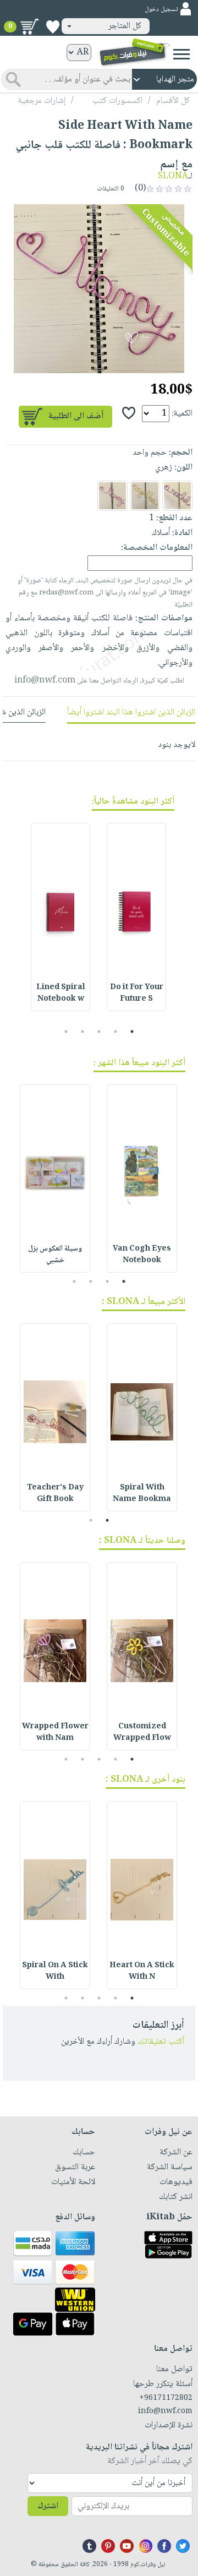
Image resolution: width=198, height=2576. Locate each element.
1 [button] (132, 1032)
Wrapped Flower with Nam (55, 1732)
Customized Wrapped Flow (142, 1732)
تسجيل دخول (161, 10)
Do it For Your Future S (137, 993)
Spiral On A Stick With (55, 1971)
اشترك (48, 2506)
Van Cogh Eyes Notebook (142, 1255)
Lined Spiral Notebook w (61, 993)
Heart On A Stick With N (142, 1971)
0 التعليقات (111, 189)
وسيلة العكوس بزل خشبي (55, 1255)
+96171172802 (166, 2398)
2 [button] (116, 1032)
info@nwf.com (45, 681)
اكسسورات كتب (117, 101)
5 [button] (66, 1032)
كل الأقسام (173, 101)
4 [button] (83, 1032)
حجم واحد (150, 453)
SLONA (173, 176)
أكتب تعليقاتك (161, 2042)
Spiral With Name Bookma (142, 1494)
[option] (99, 288)
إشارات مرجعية (42, 101)
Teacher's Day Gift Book (55, 1494)
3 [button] (99, 1032)
